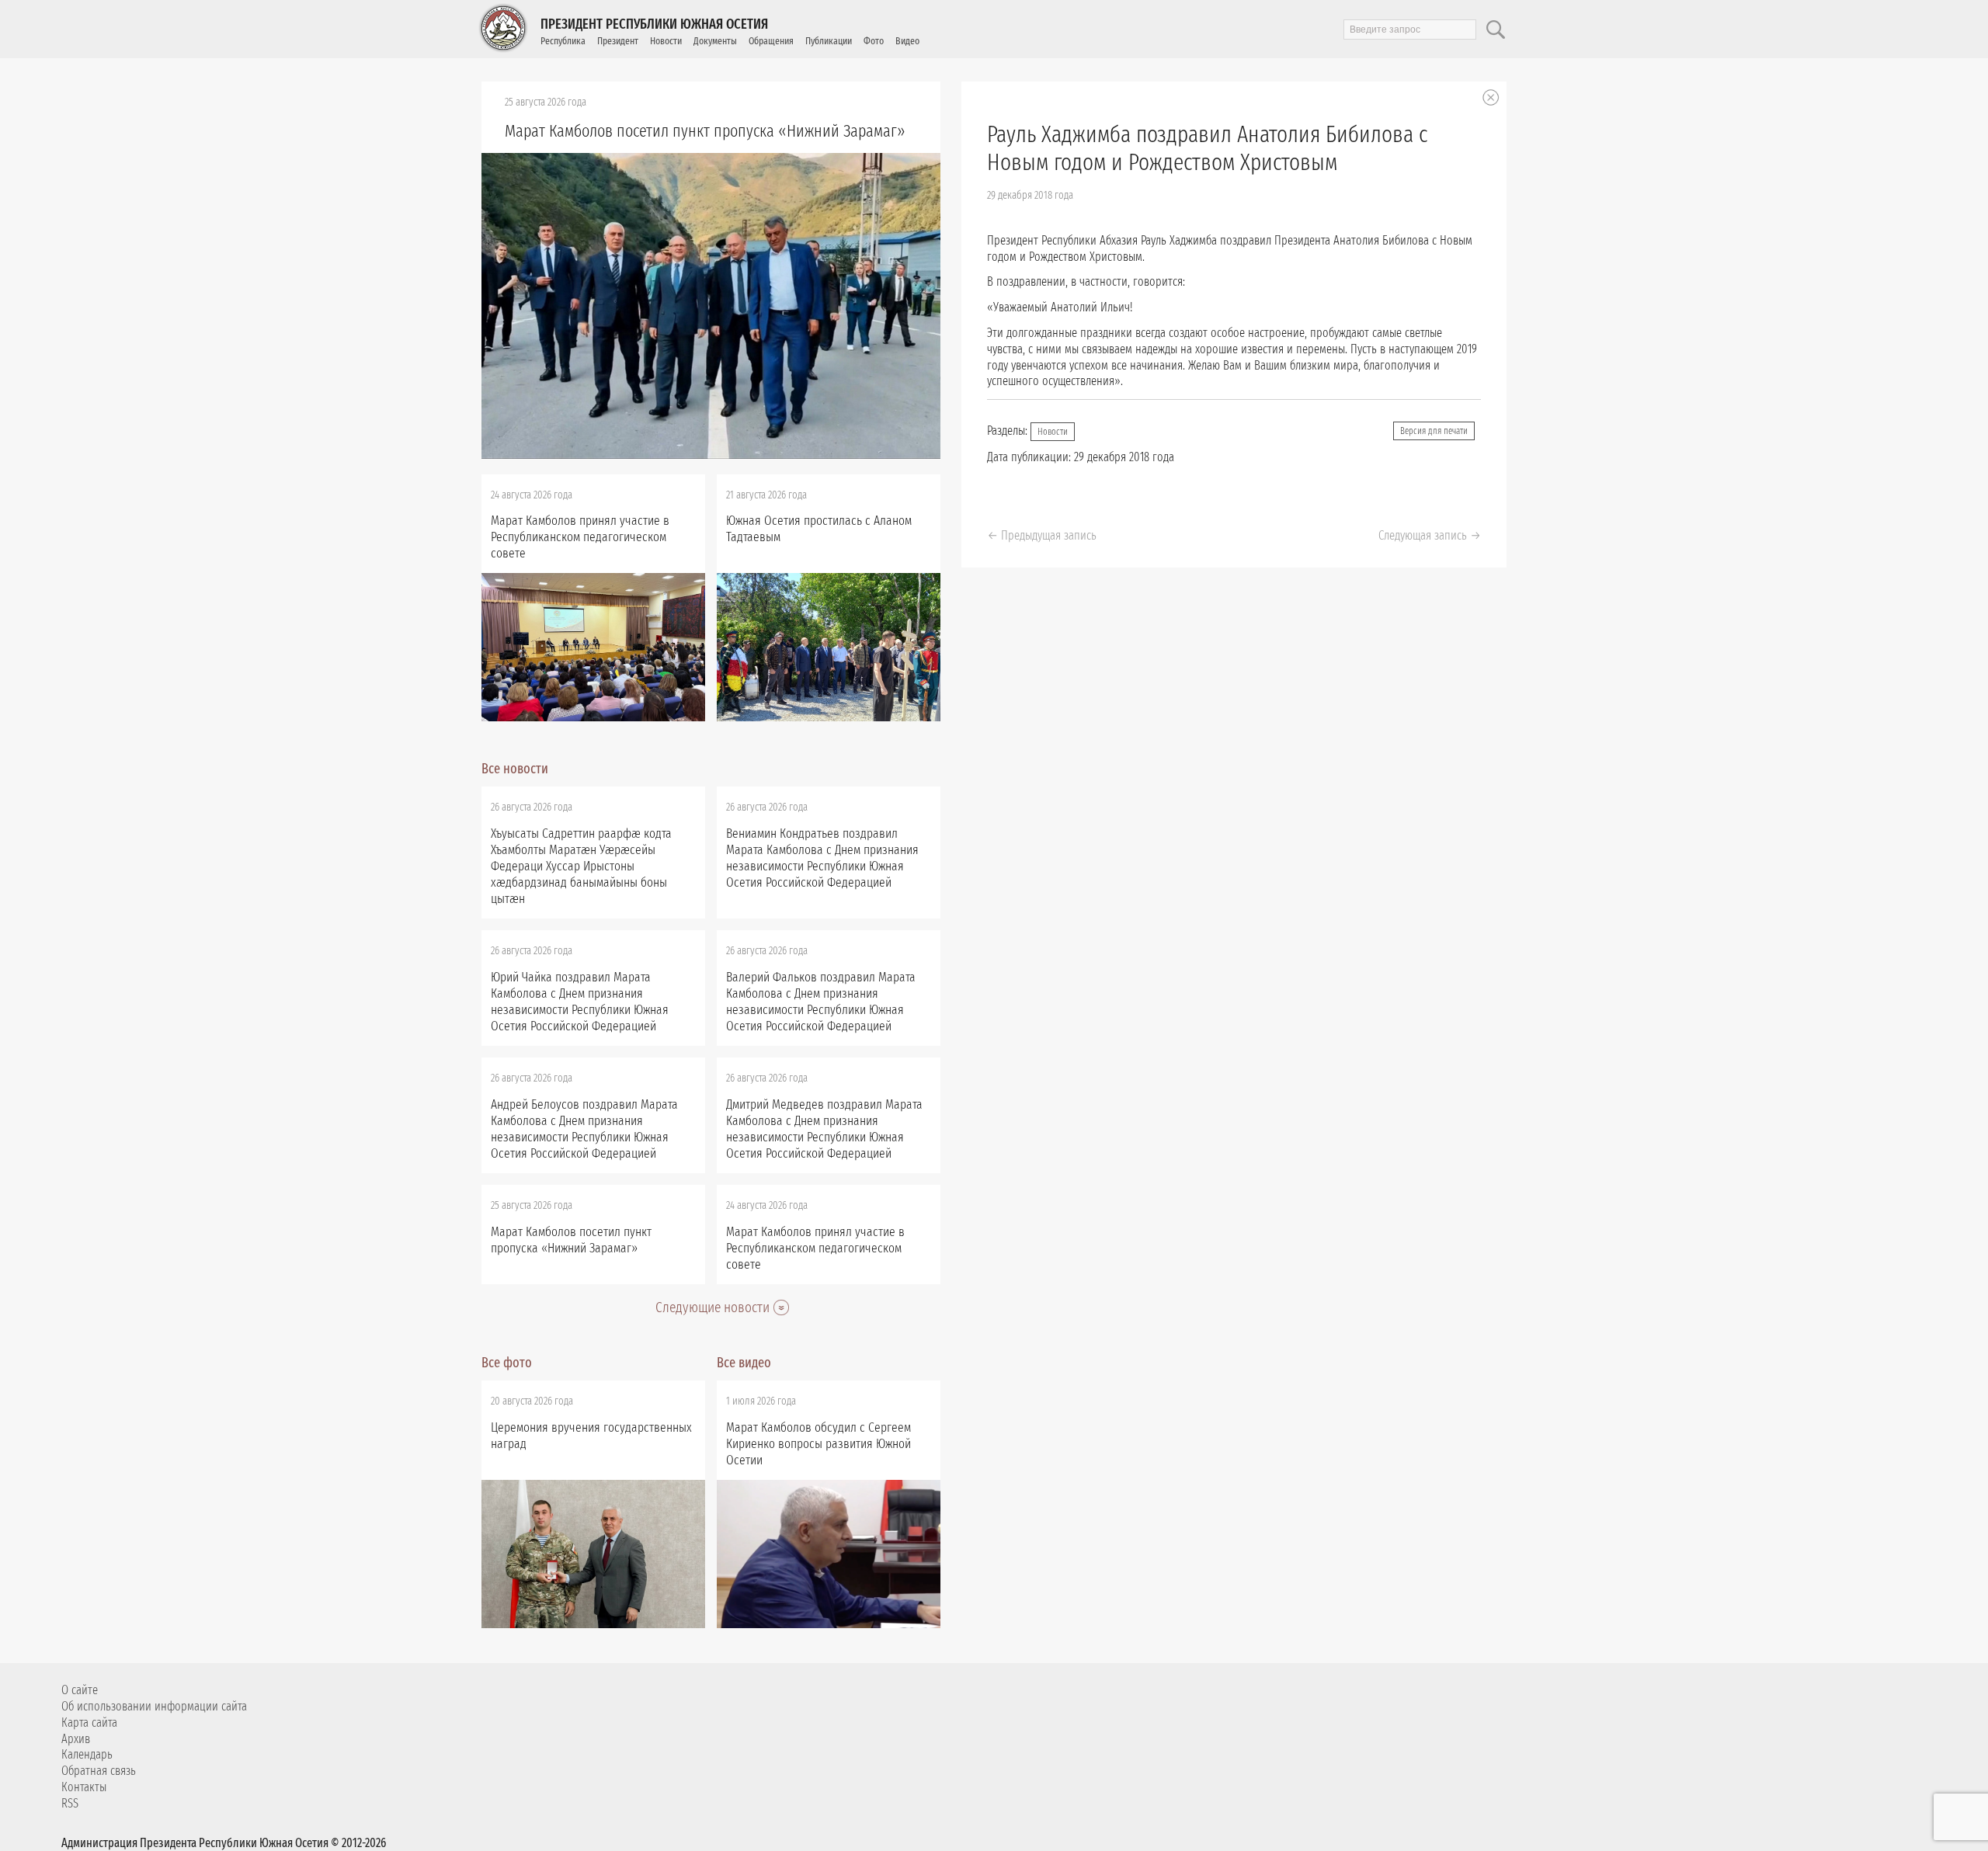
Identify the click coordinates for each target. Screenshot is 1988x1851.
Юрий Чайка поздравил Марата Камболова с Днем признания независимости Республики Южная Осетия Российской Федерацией (580, 1002)
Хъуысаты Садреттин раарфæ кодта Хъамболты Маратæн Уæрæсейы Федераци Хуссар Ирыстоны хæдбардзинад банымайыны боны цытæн (581, 866)
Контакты (84, 1787)
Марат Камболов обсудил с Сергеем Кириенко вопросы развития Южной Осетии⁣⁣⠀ (818, 1444)
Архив (76, 1739)
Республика (563, 41)
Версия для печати (1434, 431)
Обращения (771, 41)
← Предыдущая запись (1042, 535)
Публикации (829, 41)
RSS (70, 1803)
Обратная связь (99, 1771)
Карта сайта (89, 1723)
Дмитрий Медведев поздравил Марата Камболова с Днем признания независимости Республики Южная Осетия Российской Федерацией (824, 1129)
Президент (618, 41)
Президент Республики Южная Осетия (654, 24)
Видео (907, 41)
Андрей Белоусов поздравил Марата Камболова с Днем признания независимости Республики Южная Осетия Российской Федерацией (584, 1129)
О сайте (80, 1690)
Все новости (515, 769)
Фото (874, 41)
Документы (715, 41)
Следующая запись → (1430, 535)
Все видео (744, 1363)
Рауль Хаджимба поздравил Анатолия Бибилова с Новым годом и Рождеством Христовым (1207, 148)
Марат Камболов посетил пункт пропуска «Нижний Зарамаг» (705, 131)
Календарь (87, 1754)
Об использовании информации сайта (154, 1706)
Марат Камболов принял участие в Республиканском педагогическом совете (580, 537)
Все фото (507, 1363)
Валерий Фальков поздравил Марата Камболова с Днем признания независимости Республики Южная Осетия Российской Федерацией (821, 1002)
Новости (666, 41)
